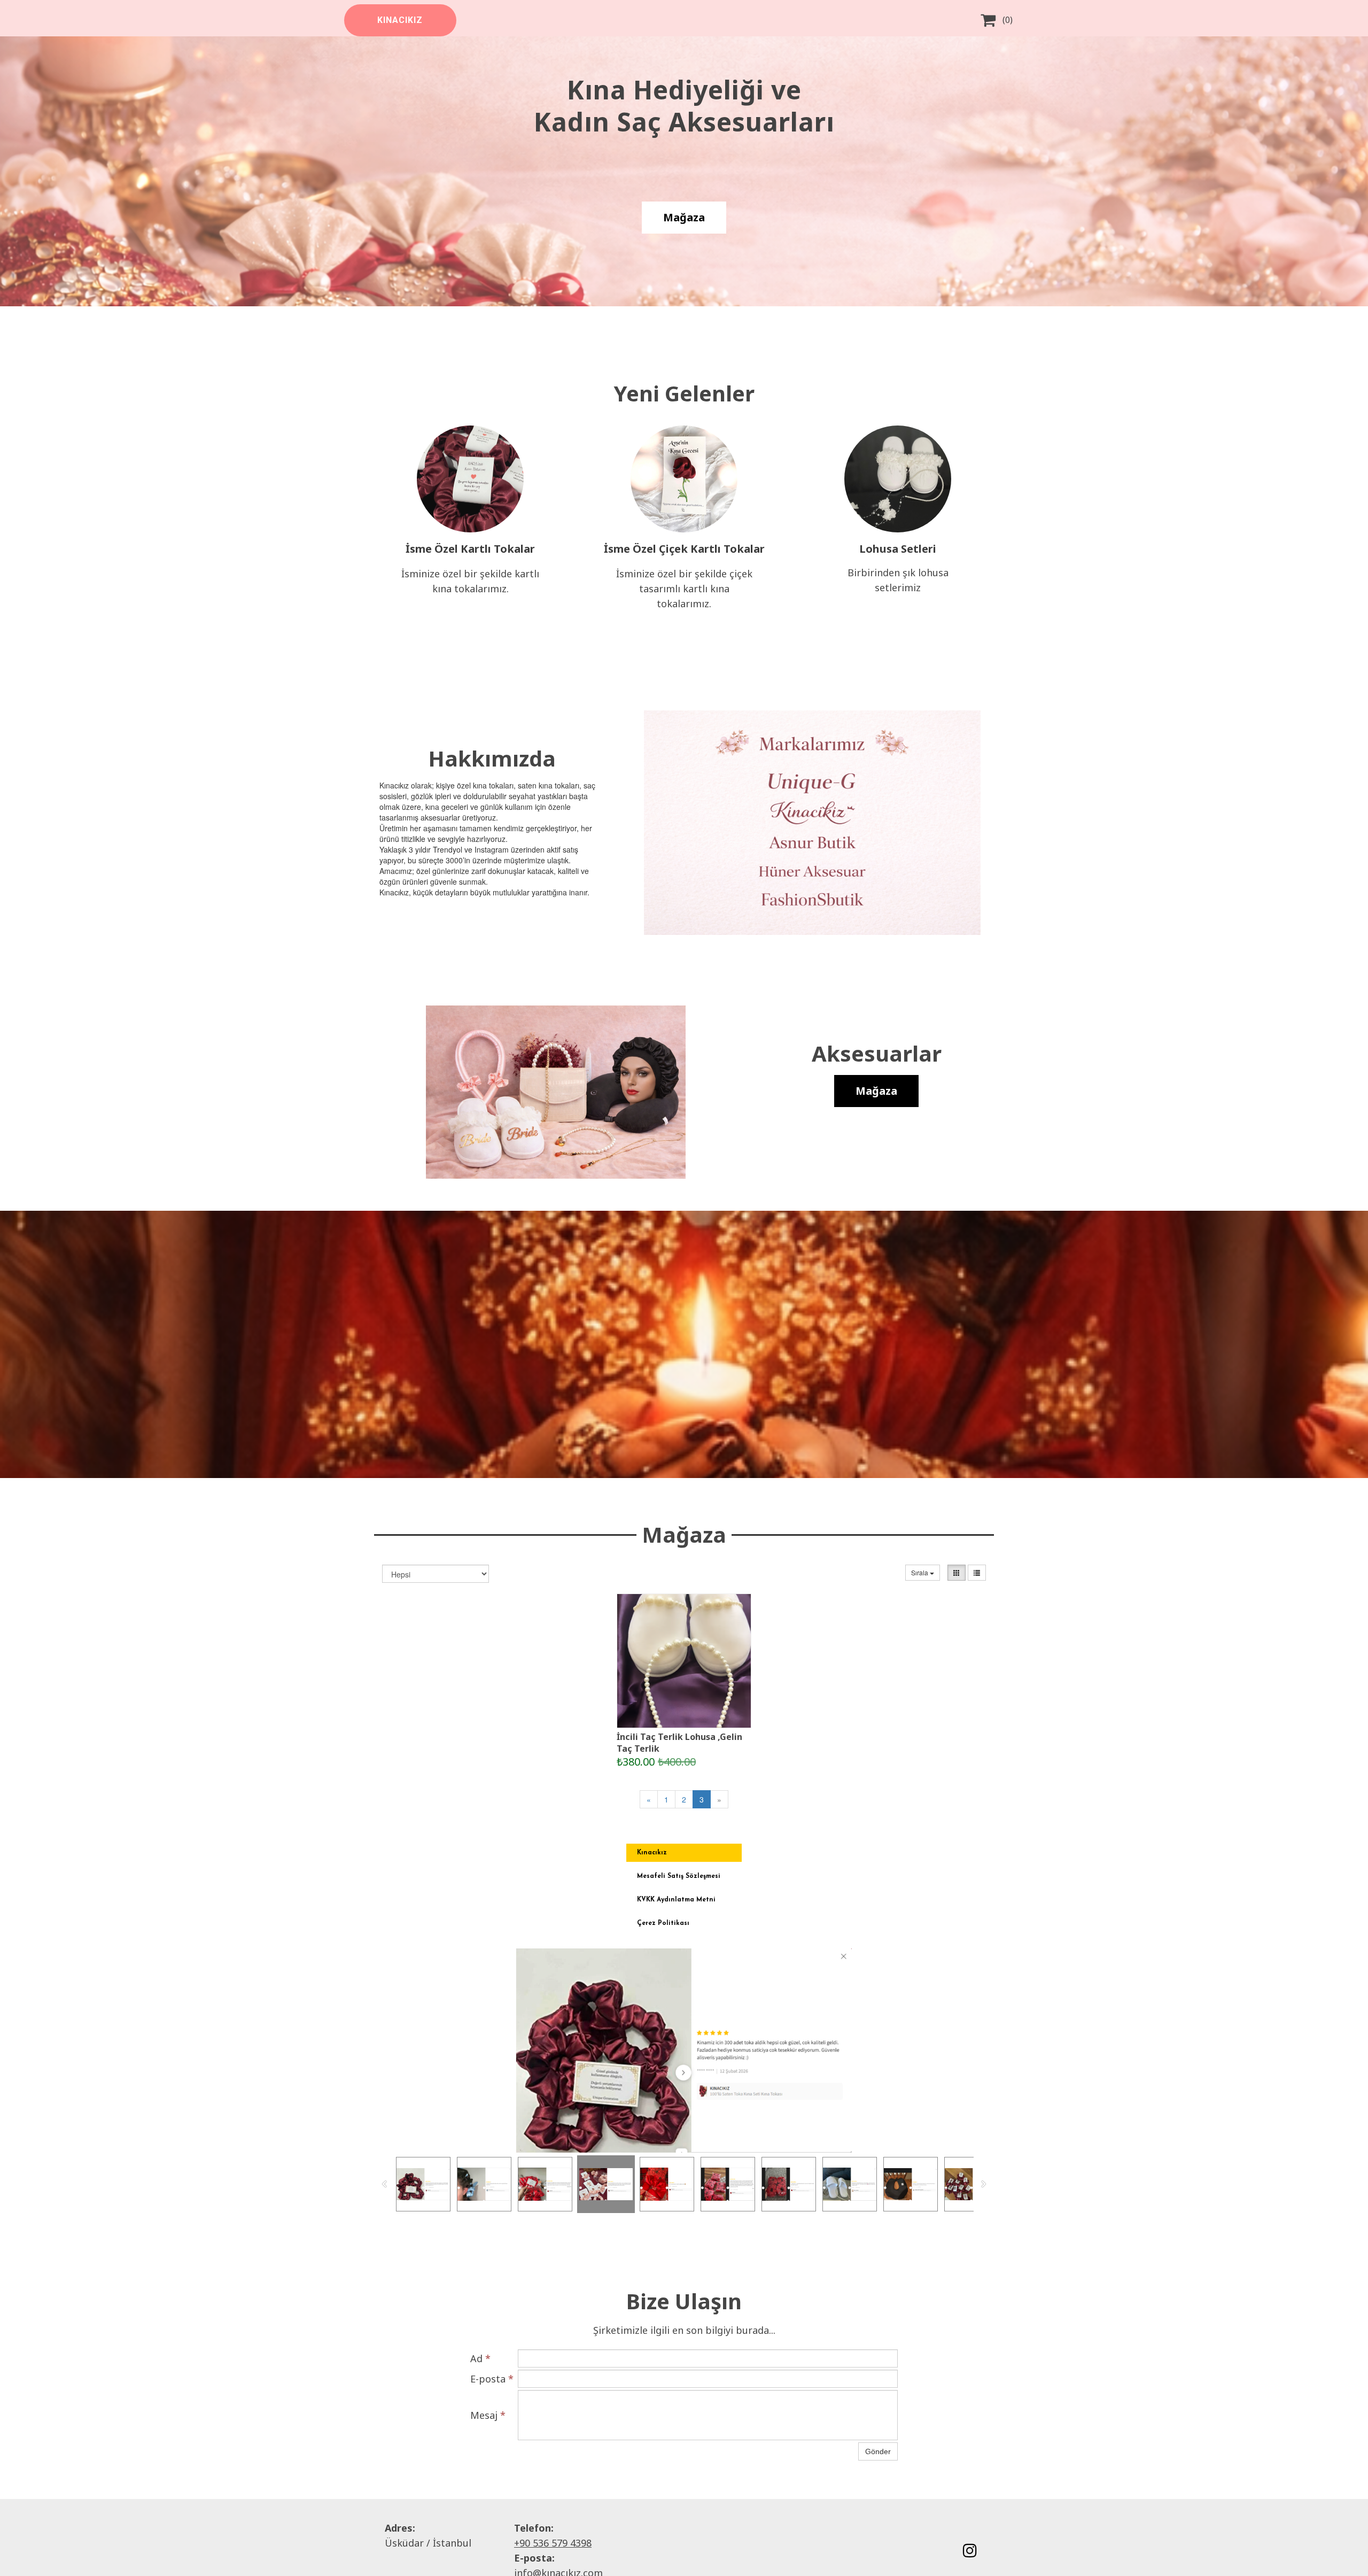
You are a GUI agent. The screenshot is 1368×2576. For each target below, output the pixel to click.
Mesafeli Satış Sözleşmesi (679, 1876)
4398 (581, 2543)
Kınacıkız (652, 1853)
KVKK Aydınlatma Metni (676, 1900)
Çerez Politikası (663, 1923)
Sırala (920, 1572)
